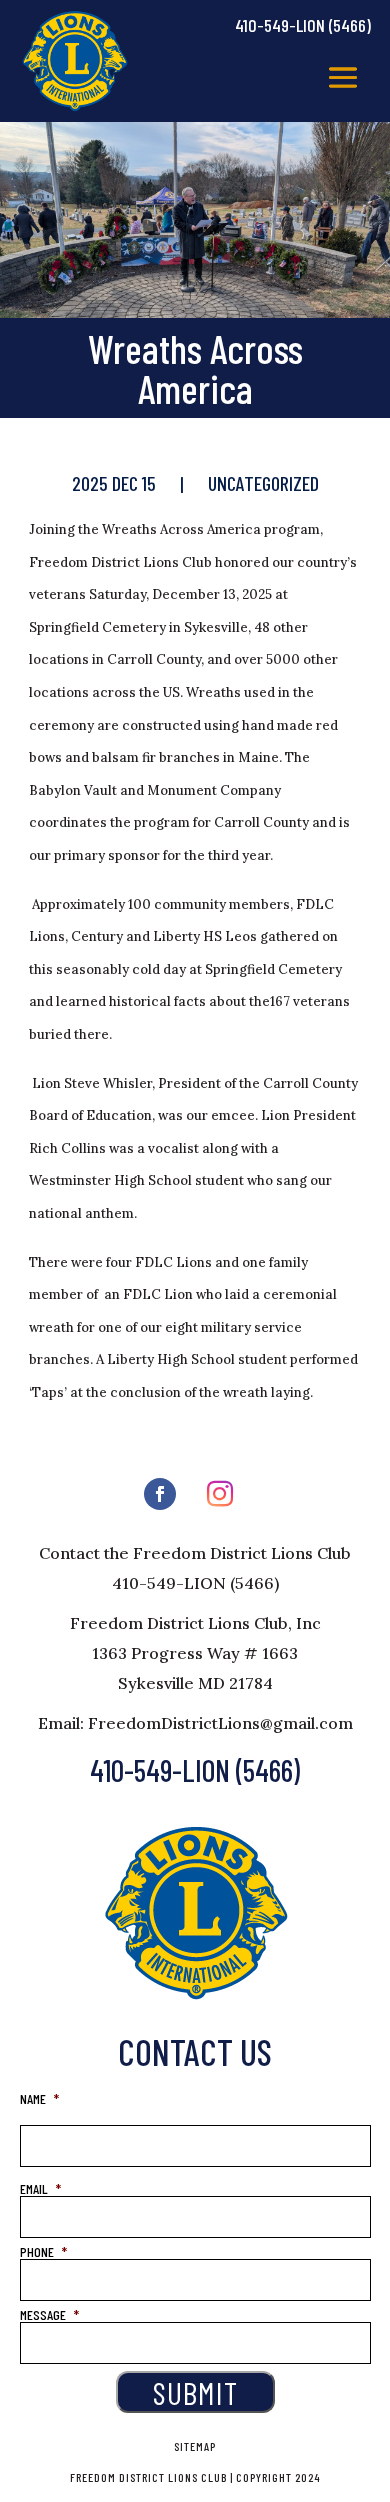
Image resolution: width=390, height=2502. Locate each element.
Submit (195, 2392)
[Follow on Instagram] (220, 1494)
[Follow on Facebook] (160, 1494)
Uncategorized (263, 483)
